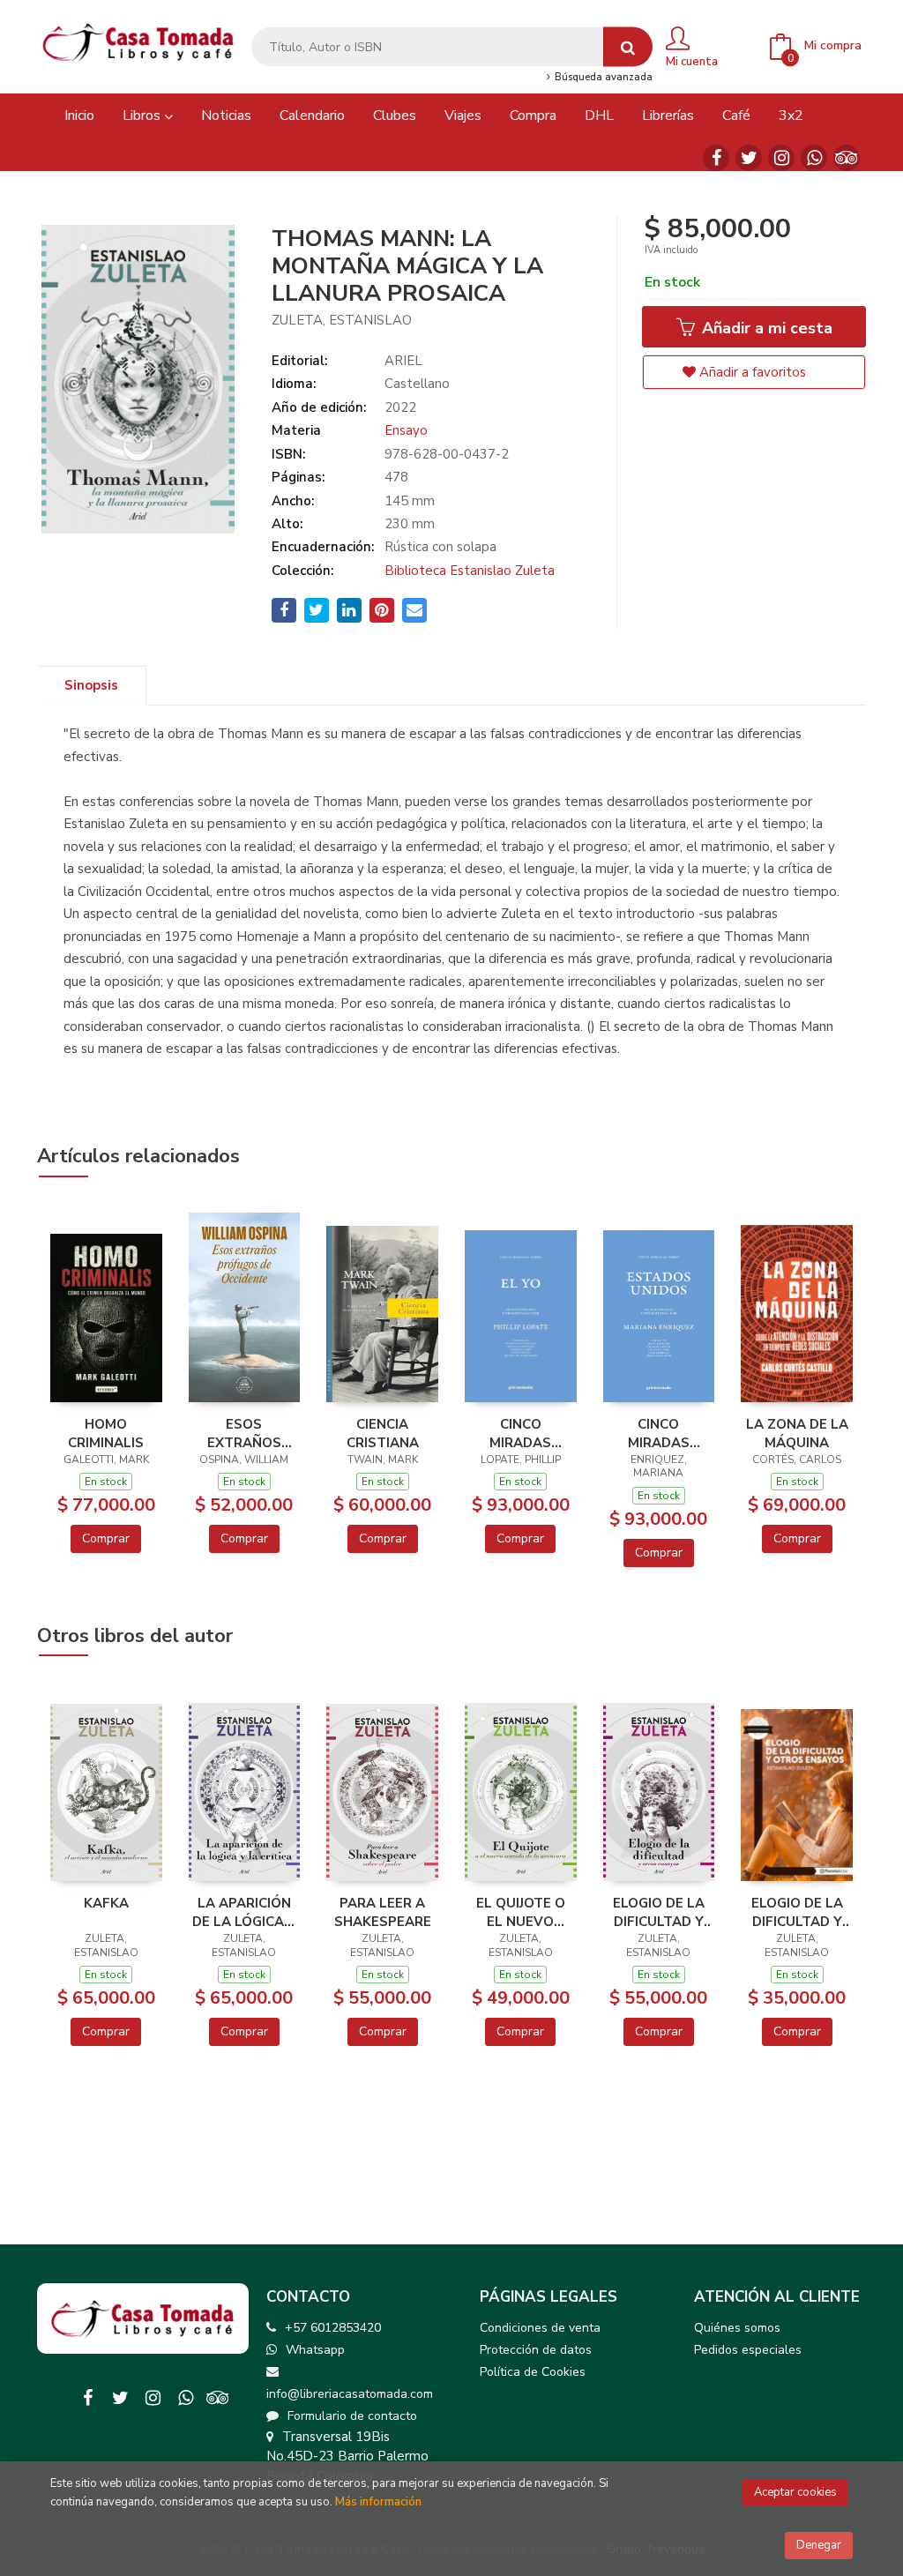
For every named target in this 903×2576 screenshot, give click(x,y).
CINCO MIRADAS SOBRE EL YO (520, 1433)
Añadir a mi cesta (765, 328)
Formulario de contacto (352, 2416)
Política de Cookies (533, 2372)
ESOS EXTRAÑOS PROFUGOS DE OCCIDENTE (244, 1433)
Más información (378, 2502)
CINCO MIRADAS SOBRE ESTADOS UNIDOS (658, 1433)
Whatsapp (315, 2350)
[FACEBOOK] (716, 158)
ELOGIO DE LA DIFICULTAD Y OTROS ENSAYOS (659, 1912)
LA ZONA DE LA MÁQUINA (797, 1433)
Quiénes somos (737, 2328)
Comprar (106, 1538)
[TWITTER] (749, 158)
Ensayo (406, 430)
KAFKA (106, 1903)
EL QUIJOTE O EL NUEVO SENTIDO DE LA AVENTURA (520, 1912)
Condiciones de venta (540, 2328)
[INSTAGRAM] (781, 158)
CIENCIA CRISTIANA (383, 1433)
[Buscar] (628, 47)
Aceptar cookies (795, 2492)
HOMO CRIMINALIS (106, 1433)
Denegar (819, 2545)
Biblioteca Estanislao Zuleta (470, 571)
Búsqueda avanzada (602, 78)
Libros (143, 116)
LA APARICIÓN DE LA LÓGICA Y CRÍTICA (244, 1912)
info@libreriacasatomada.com (350, 2394)
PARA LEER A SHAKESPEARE (383, 1912)
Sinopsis (91, 685)
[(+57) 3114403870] (814, 158)
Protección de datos (536, 2350)
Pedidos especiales (748, 2350)
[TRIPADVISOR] (847, 158)
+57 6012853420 (333, 2328)
